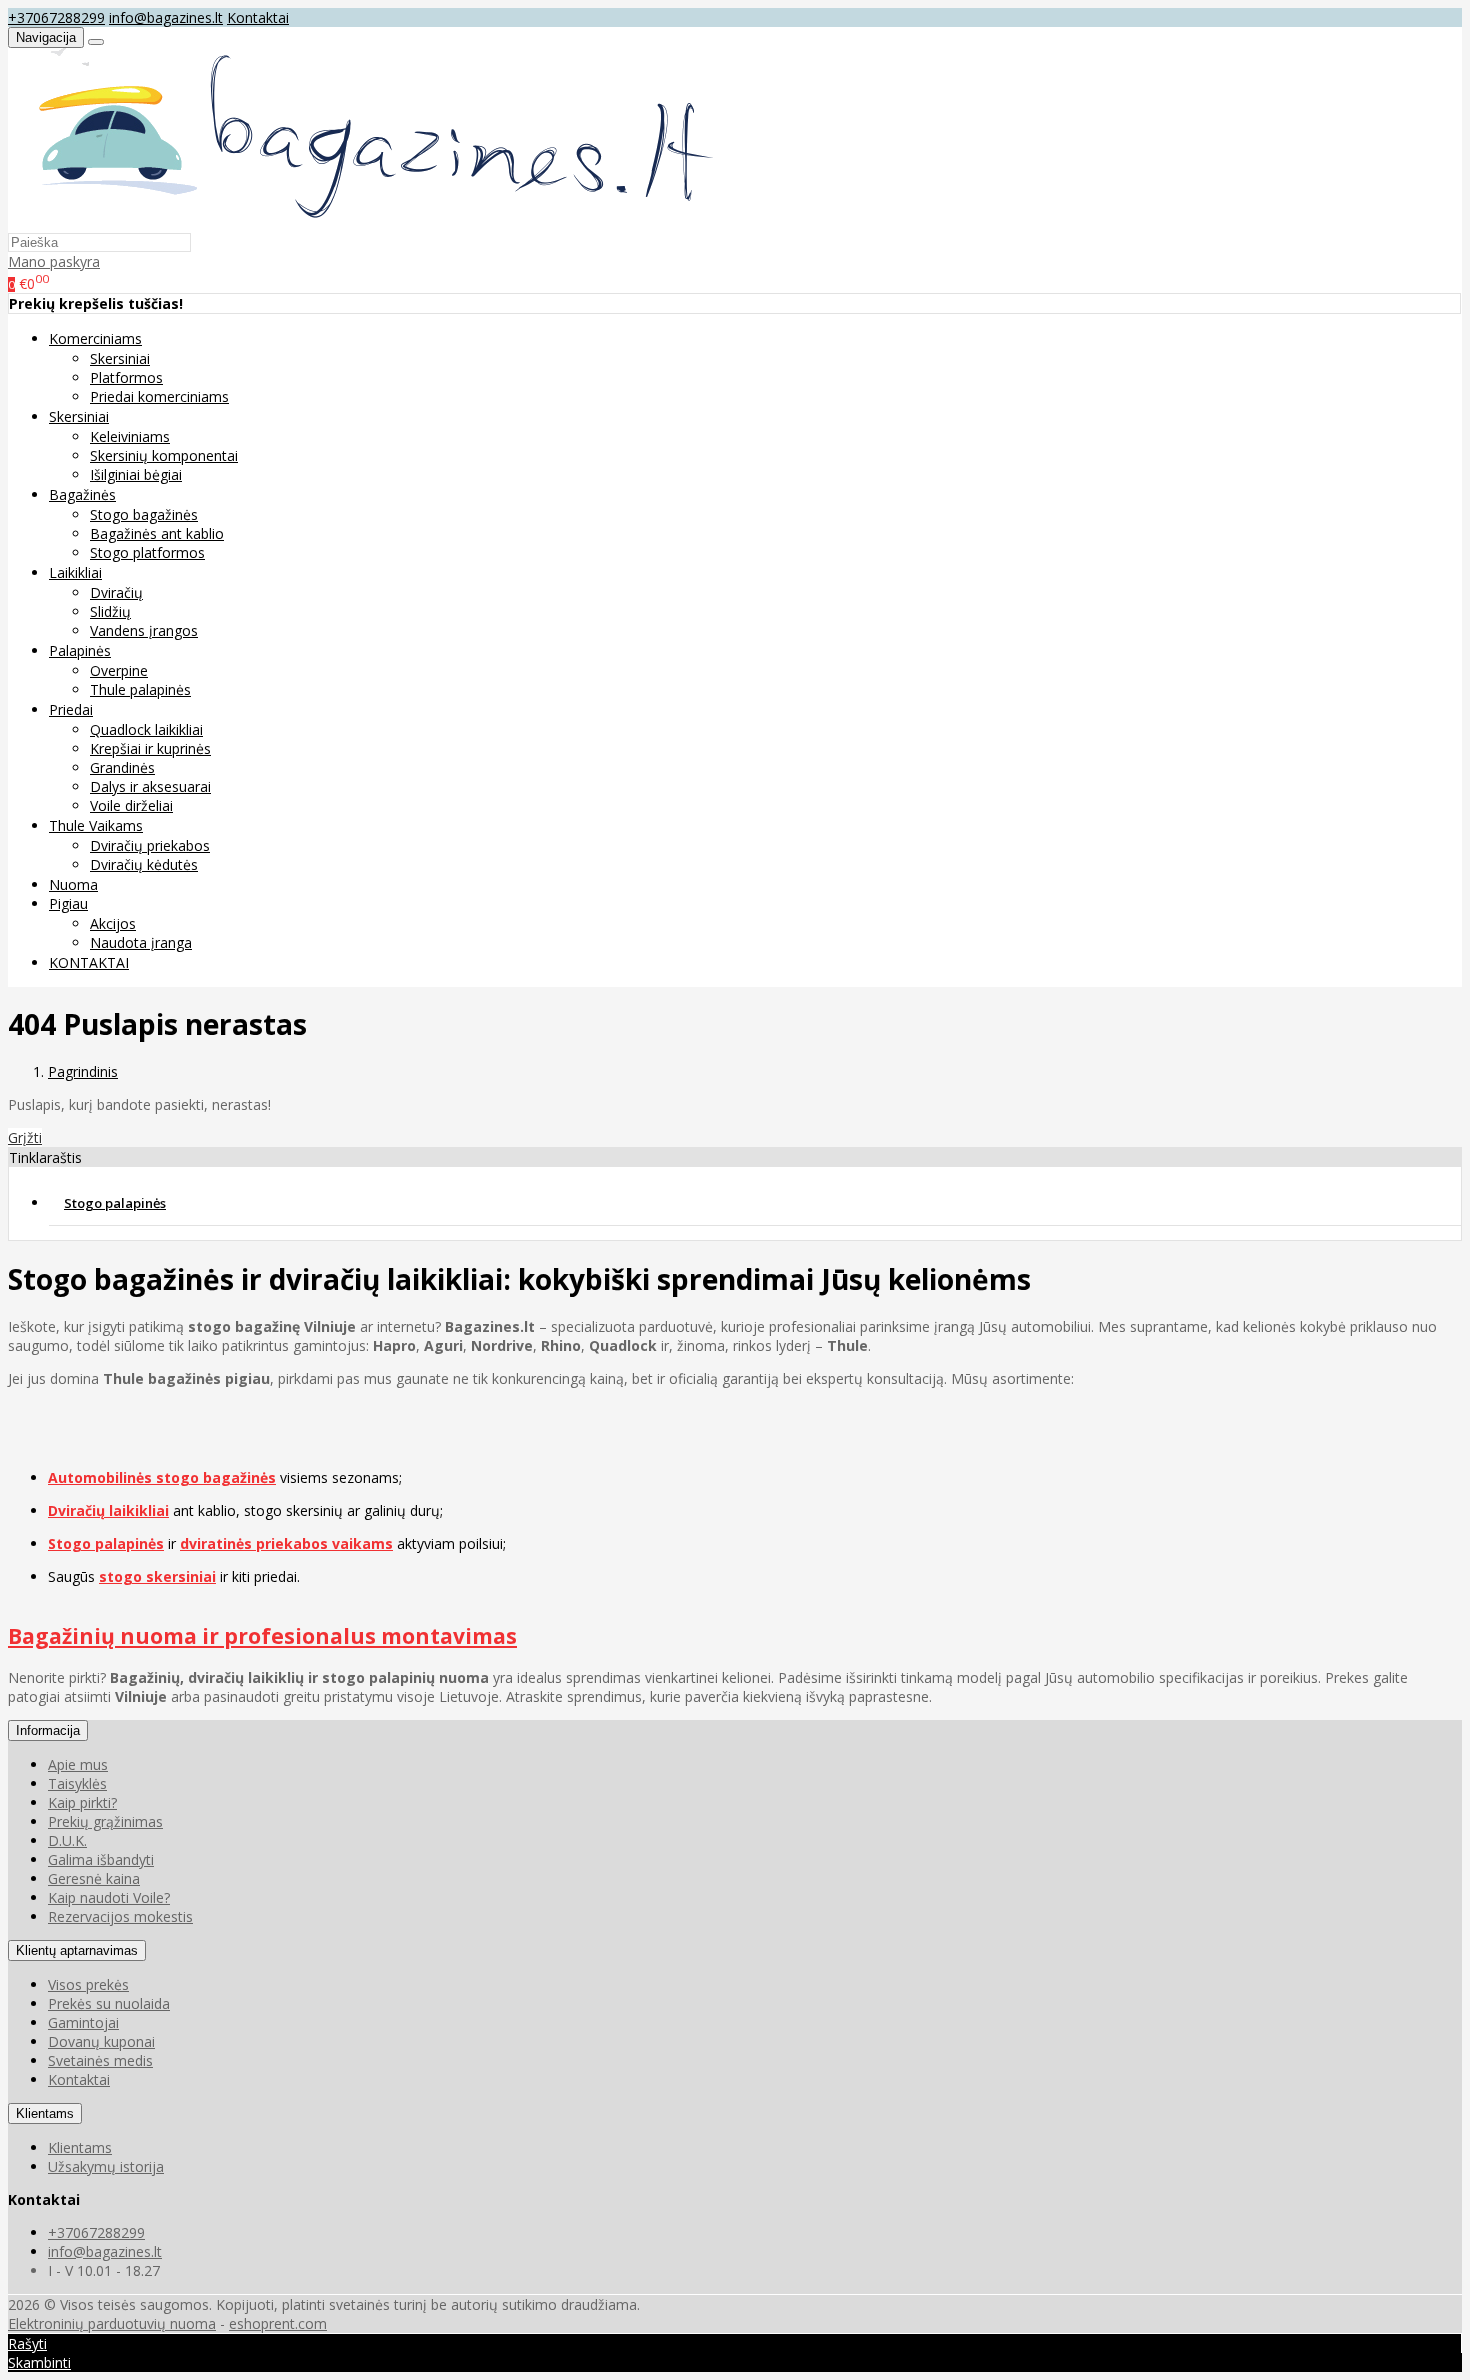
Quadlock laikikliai (146, 729)
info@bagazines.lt (166, 17)
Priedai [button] (71, 709)
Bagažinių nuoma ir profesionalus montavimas (262, 1636)
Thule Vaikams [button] (96, 825)
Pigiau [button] (68, 903)
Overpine (119, 670)
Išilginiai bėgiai (136, 474)
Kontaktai (258, 17)
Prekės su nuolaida (109, 2003)
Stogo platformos (147, 552)
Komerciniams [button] (95, 338)
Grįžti (25, 1137)
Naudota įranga (141, 942)
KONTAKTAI (89, 962)
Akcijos (113, 923)
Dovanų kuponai (101, 2041)
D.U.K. (67, 1840)
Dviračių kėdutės (144, 864)
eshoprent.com (278, 2323)
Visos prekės (88, 1984)
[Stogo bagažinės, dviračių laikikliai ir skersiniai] (364, 222)
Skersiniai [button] (79, 416)
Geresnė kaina (94, 1878)
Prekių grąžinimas (105, 1821)
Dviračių (116, 592)
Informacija (48, 1730)
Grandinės (122, 767)
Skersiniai (120, 358)
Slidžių (110, 611)
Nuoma (73, 884)
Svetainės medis (100, 2060)
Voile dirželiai (131, 805)
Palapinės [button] (80, 650)
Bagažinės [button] (82, 494)
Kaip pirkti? (82, 1802)
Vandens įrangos (144, 630)
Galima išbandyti (101, 1859)
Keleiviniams (130, 436)
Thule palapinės (140, 689)
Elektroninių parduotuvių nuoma (112, 2323)
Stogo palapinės (115, 1203)
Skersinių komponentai (164, 455)
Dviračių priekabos (150, 845)
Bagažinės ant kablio (157, 533)
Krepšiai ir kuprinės (150, 748)
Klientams (45, 2113)
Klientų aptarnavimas (77, 1950)
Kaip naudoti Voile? (109, 1897)
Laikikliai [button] (75, 572)
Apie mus (78, 1764)
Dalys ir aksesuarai (150, 786)
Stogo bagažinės (144, 514)
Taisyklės (77, 1783)
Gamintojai (83, 2022)
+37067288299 (56, 17)
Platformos (126, 377)
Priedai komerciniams (159, 396)
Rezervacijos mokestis (120, 1916)
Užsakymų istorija (106, 2166)
